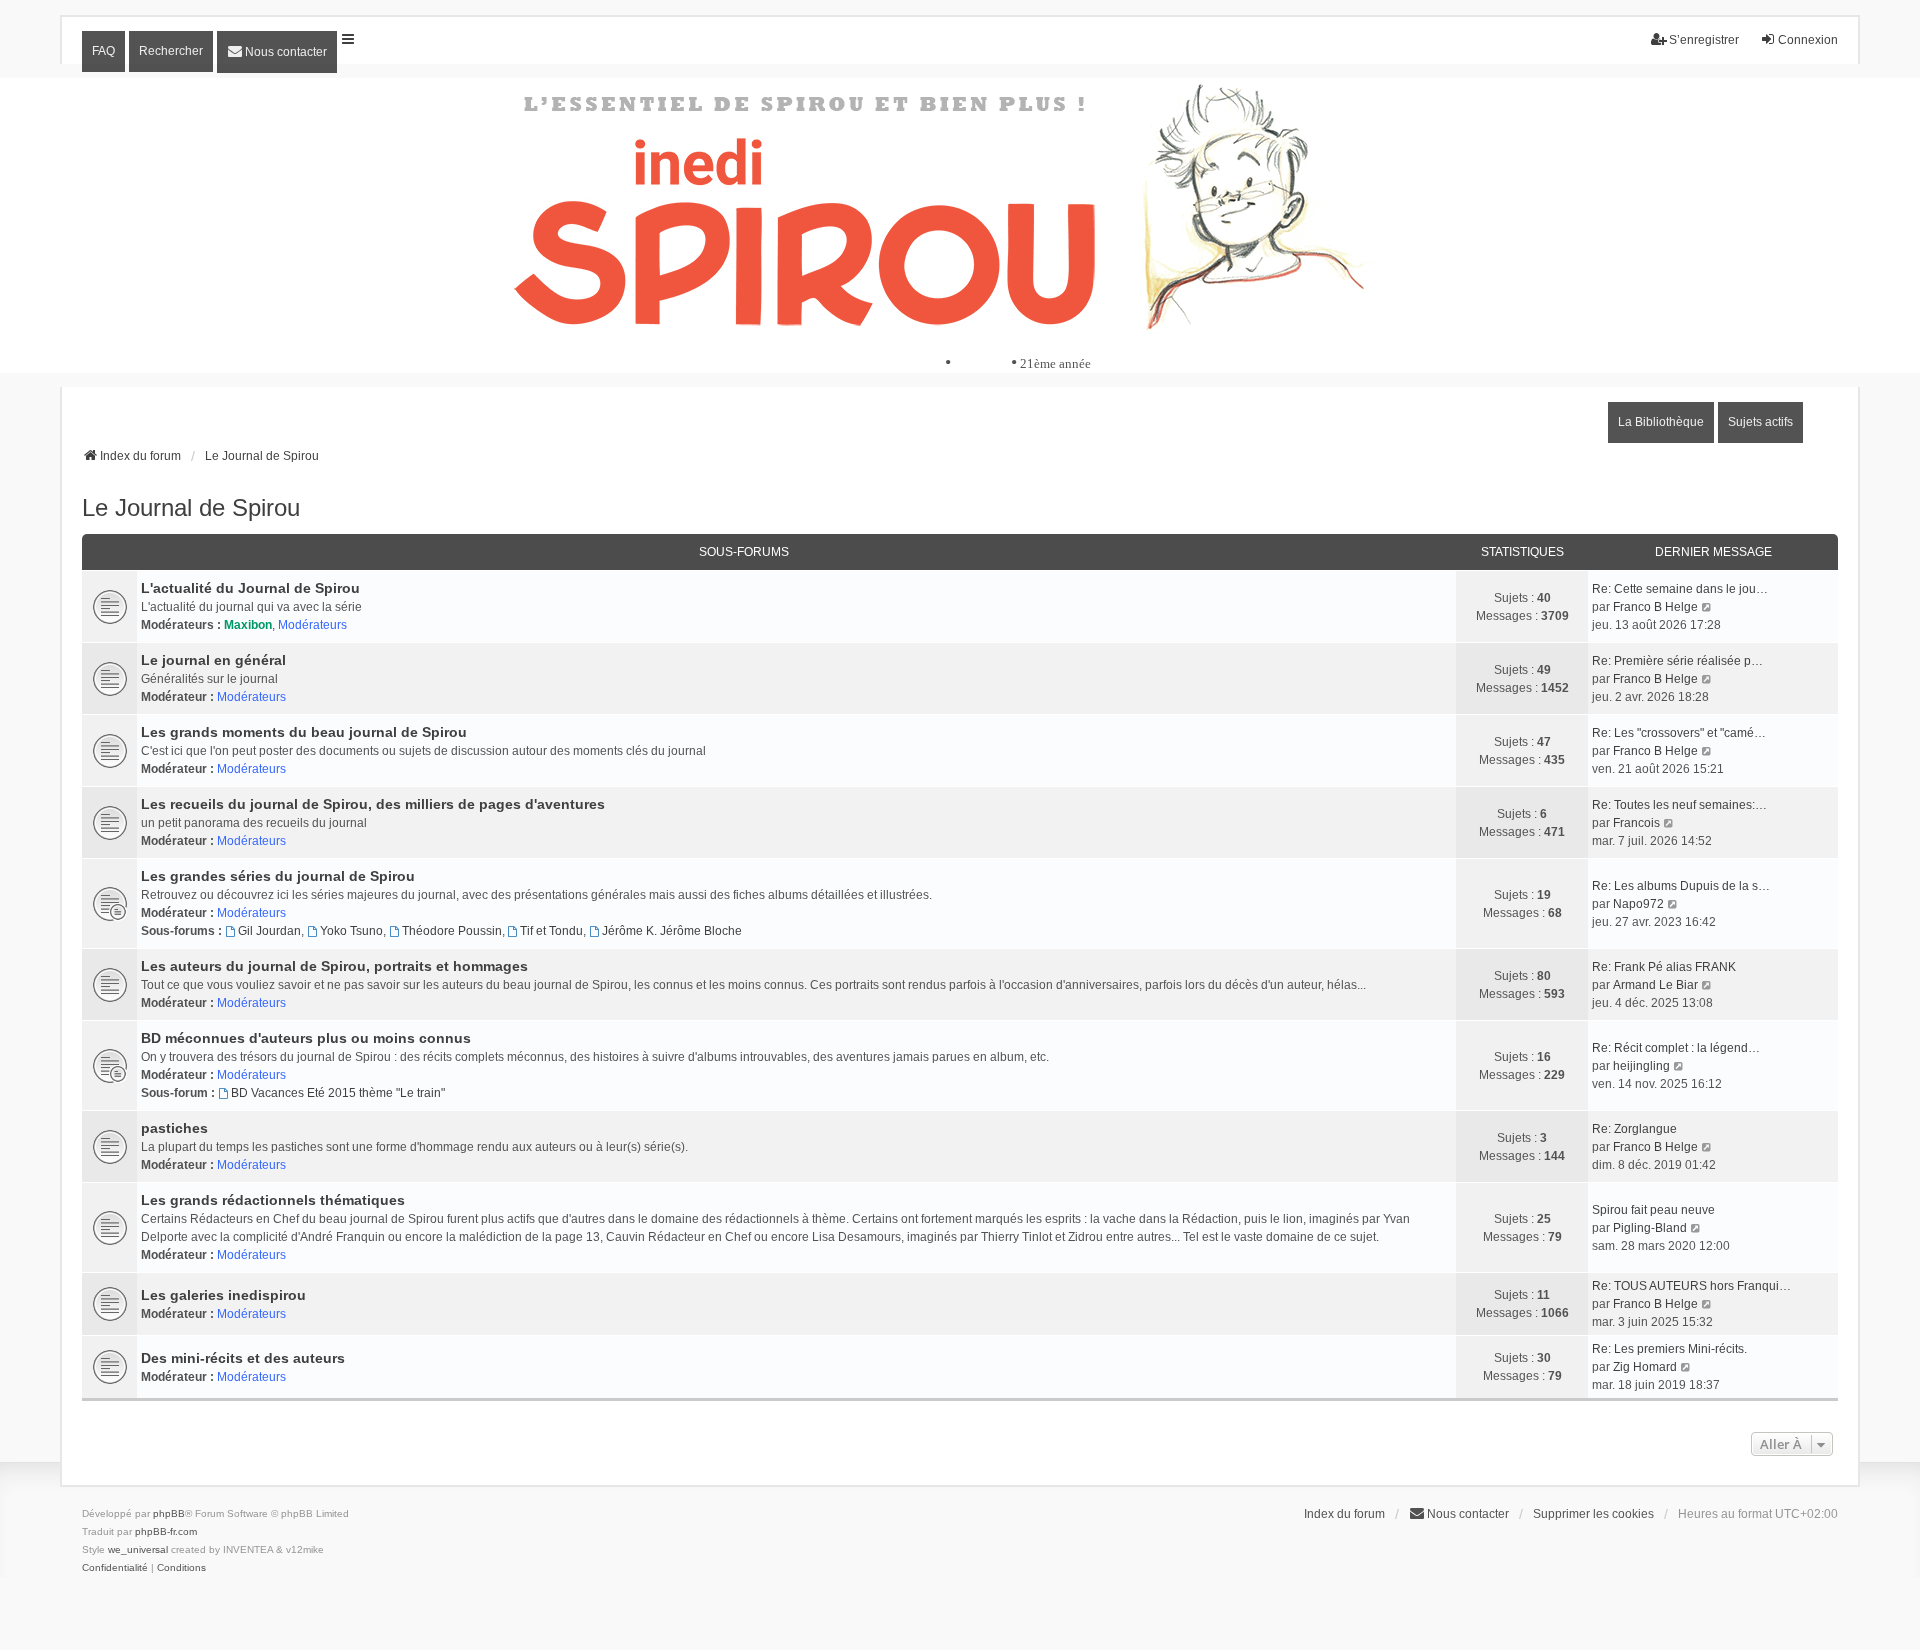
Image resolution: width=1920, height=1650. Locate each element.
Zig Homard (1645, 1367)
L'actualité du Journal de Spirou (250, 588)
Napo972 (1638, 904)
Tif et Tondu (551, 931)
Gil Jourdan (269, 931)
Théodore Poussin (452, 931)
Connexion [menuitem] (1808, 40)
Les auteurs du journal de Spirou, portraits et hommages (334, 966)
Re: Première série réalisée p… (1677, 661)
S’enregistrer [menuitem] (1704, 40)
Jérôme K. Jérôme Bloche (672, 931)
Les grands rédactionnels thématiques (273, 1200)
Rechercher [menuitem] (171, 51)
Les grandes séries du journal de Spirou (278, 876)
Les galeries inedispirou (223, 1295)
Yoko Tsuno (351, 931)
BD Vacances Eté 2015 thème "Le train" (338, 1093)
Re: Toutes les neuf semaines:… (1679, 805)
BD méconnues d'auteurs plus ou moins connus (306, 1038)
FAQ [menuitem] (103, 51)
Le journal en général (213, 660)
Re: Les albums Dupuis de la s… (1681, 886)
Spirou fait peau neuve (1653, 1210)
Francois (1636, 823)
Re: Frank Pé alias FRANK (1664, 967)
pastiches (174, 1128)
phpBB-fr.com (166, 1531)
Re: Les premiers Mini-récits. (1669, 1349)
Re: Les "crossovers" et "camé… (1679, 733)
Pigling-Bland (1650, 1228)
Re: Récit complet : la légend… (1676, 1048)
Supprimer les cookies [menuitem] (1593, 1514)
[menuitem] (277, 52)
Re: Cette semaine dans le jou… (1680, 589)
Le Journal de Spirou (191, 507)
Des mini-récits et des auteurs (243, 1358)
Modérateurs (312, 625)
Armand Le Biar (1655, 985)
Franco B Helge (1655, 607)
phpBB (169, 1513)
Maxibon (248, 625)
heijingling (1641, 1066)
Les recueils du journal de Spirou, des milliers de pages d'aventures (373, 804)
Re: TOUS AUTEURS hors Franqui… (1691, 1286)
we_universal (138, 1549)
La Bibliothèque (1661, 422)
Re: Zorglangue (1634, 1129)
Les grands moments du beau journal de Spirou (304, 732)
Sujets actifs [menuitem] (1760, 422)
